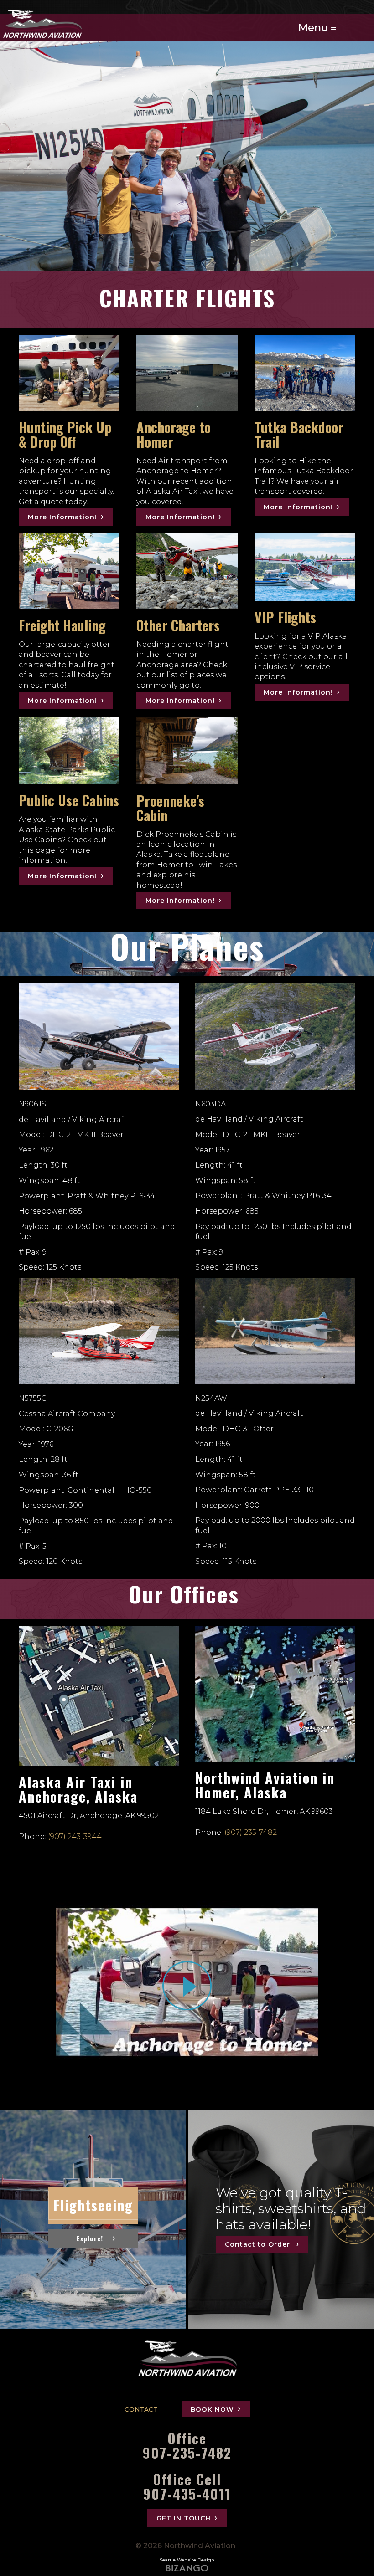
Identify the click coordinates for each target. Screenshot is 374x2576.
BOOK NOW (212, 2409)
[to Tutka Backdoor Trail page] (305, 373)
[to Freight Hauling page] (69, 571)
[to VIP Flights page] (305, 567)
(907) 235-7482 (251, 1832)
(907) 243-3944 (75, 1836)
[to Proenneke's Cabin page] (187, 751)
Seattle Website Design (187, 2560)
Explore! (89, 2238)
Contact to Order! (259, 2244)
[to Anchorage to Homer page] (187, 373)
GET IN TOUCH (184, 2518)
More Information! (62, 517)
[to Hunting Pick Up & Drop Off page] (69, 373)
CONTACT (141, 2409)
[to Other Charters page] (187, 571)
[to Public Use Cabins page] (69, 751)
